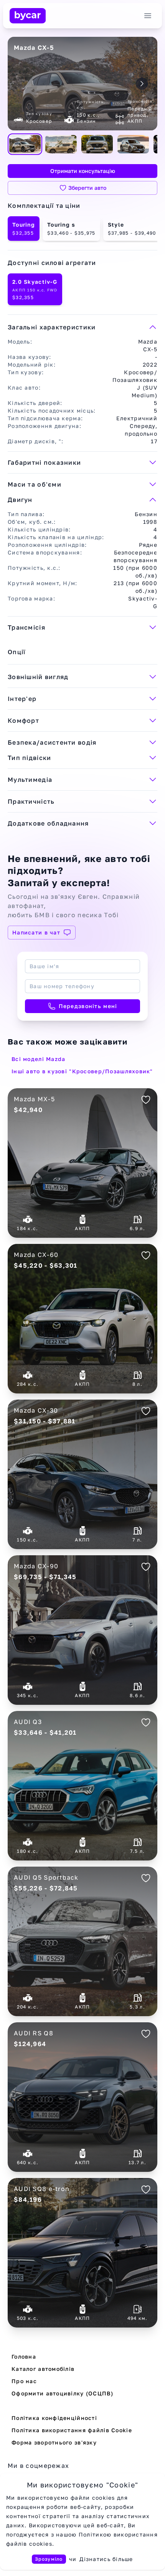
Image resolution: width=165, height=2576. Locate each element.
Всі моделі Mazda (38, 1059)
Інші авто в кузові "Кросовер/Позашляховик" (82, 1071)
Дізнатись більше (106, 2559)
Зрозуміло (49, 2559)
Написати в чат (36, 932)
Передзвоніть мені (88, 1006)
